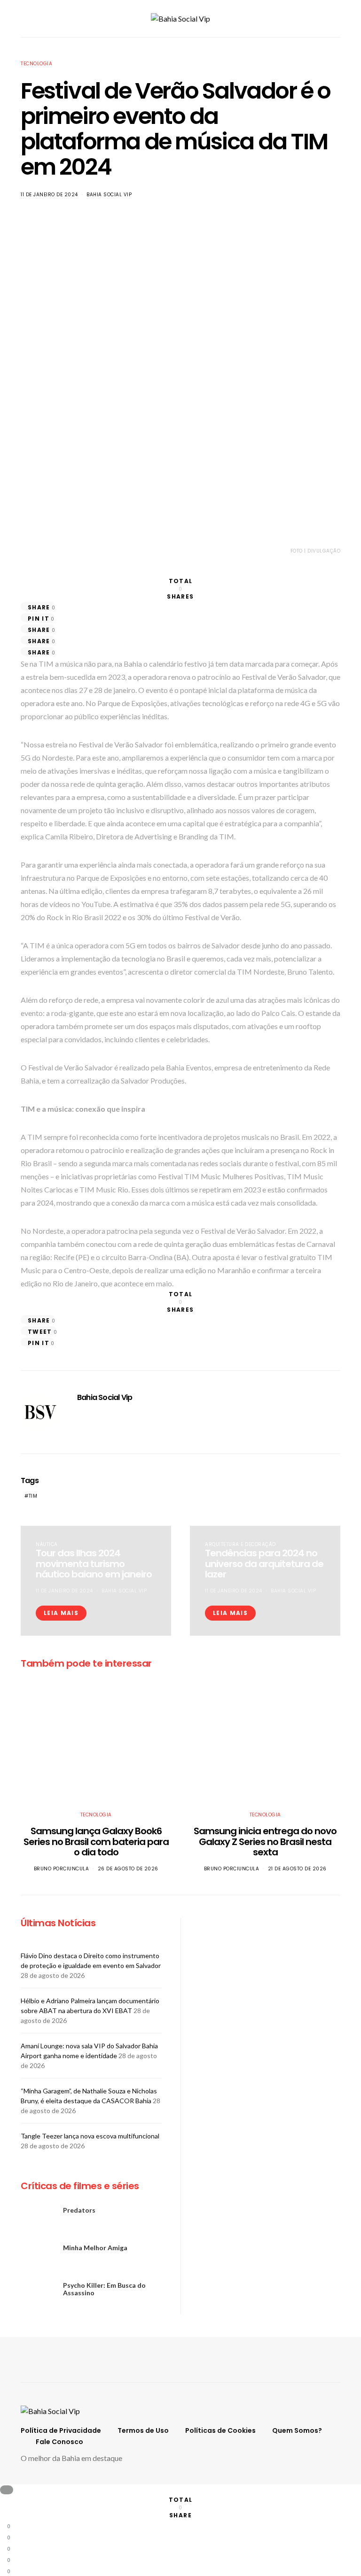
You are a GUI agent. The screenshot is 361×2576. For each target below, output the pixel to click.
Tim (33, 1496)
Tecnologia (36, 64)
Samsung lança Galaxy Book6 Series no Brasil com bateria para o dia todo (96, 1842)
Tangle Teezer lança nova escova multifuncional (90, 2136)
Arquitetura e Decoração (240, 1544)
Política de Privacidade (61, 2430)
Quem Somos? (297, 2430)
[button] (337, 19)
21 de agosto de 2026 (297, 1869)
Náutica (47, 1544)
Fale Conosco (59, 2442)
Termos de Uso (143, 2430)
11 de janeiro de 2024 (49, 195)
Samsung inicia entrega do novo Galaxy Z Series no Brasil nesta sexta (265, 1842)
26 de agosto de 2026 (128, 1869)
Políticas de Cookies (220, 2430)
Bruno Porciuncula (62, 1869)
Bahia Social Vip (109, 195)
